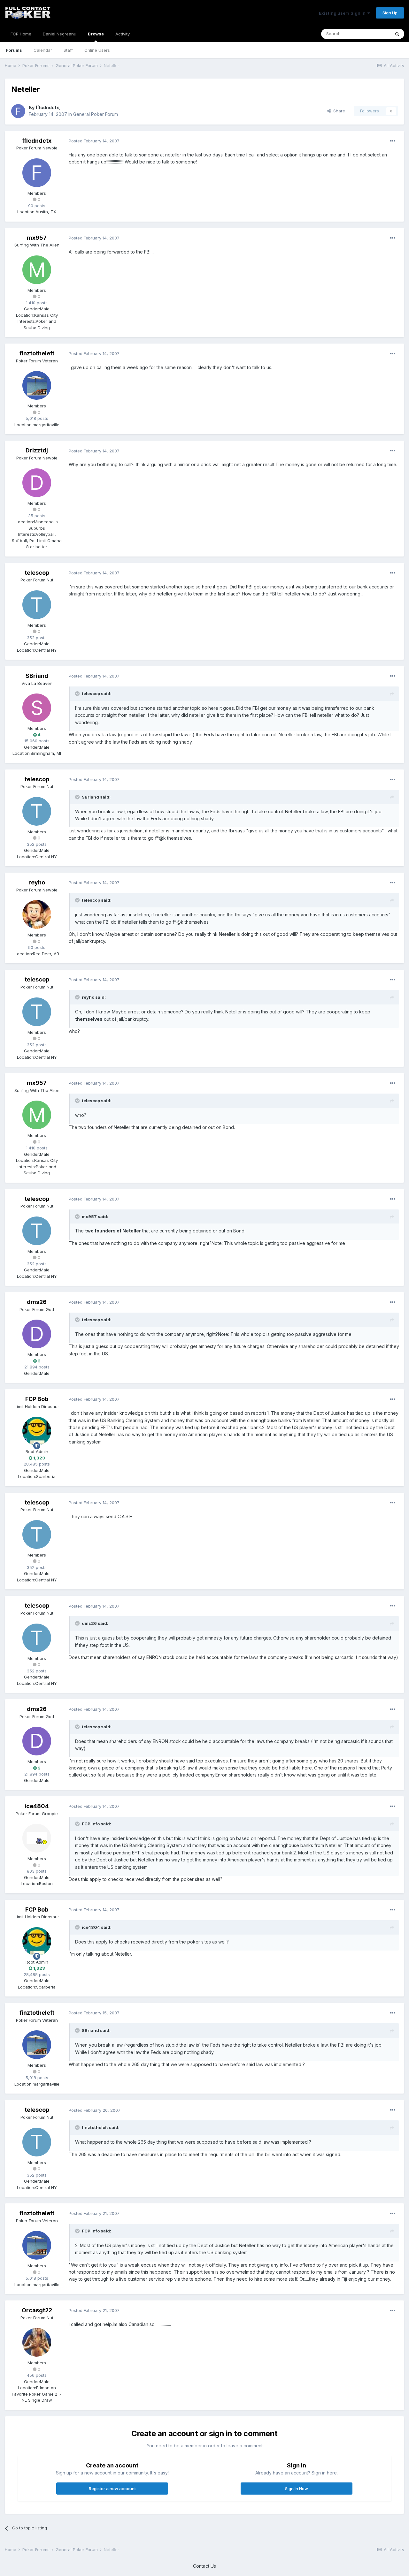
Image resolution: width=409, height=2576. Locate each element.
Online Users (97, 50)
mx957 (37, 238)
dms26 (37, 1302)
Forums (14, 50)
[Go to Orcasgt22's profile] (37, 2342)
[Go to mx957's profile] (37, 270)
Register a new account (112, 2489)
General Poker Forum (96, 114)
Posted (94, 141)
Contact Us (204, 2566)
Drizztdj (37, 450)
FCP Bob (37, 1399)
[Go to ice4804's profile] (37, 1838)
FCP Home (21, 34)
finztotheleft (37, 353)
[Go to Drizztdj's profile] (37, 483)
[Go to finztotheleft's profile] (37, 385)
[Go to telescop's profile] (37, 605)
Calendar (43, 50)
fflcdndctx (47, 107)
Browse (96, 34)
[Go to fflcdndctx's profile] (18, 111)
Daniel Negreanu (60, 34)
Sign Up (390, 13)
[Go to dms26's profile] (37, 1334)
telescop (37, 573)
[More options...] (393, 141)
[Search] (397, 34)
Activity (123, 34)
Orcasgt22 (37, 2310)
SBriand (37, 676)
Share (338, 111)
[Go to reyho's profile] (37, 914)
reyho (37, 882)
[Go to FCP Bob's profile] (37, 1431)
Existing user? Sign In (343, 13)
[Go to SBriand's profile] (37, 708)
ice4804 (37, 1806)
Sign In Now (297, 2489)
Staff (68, 50)
